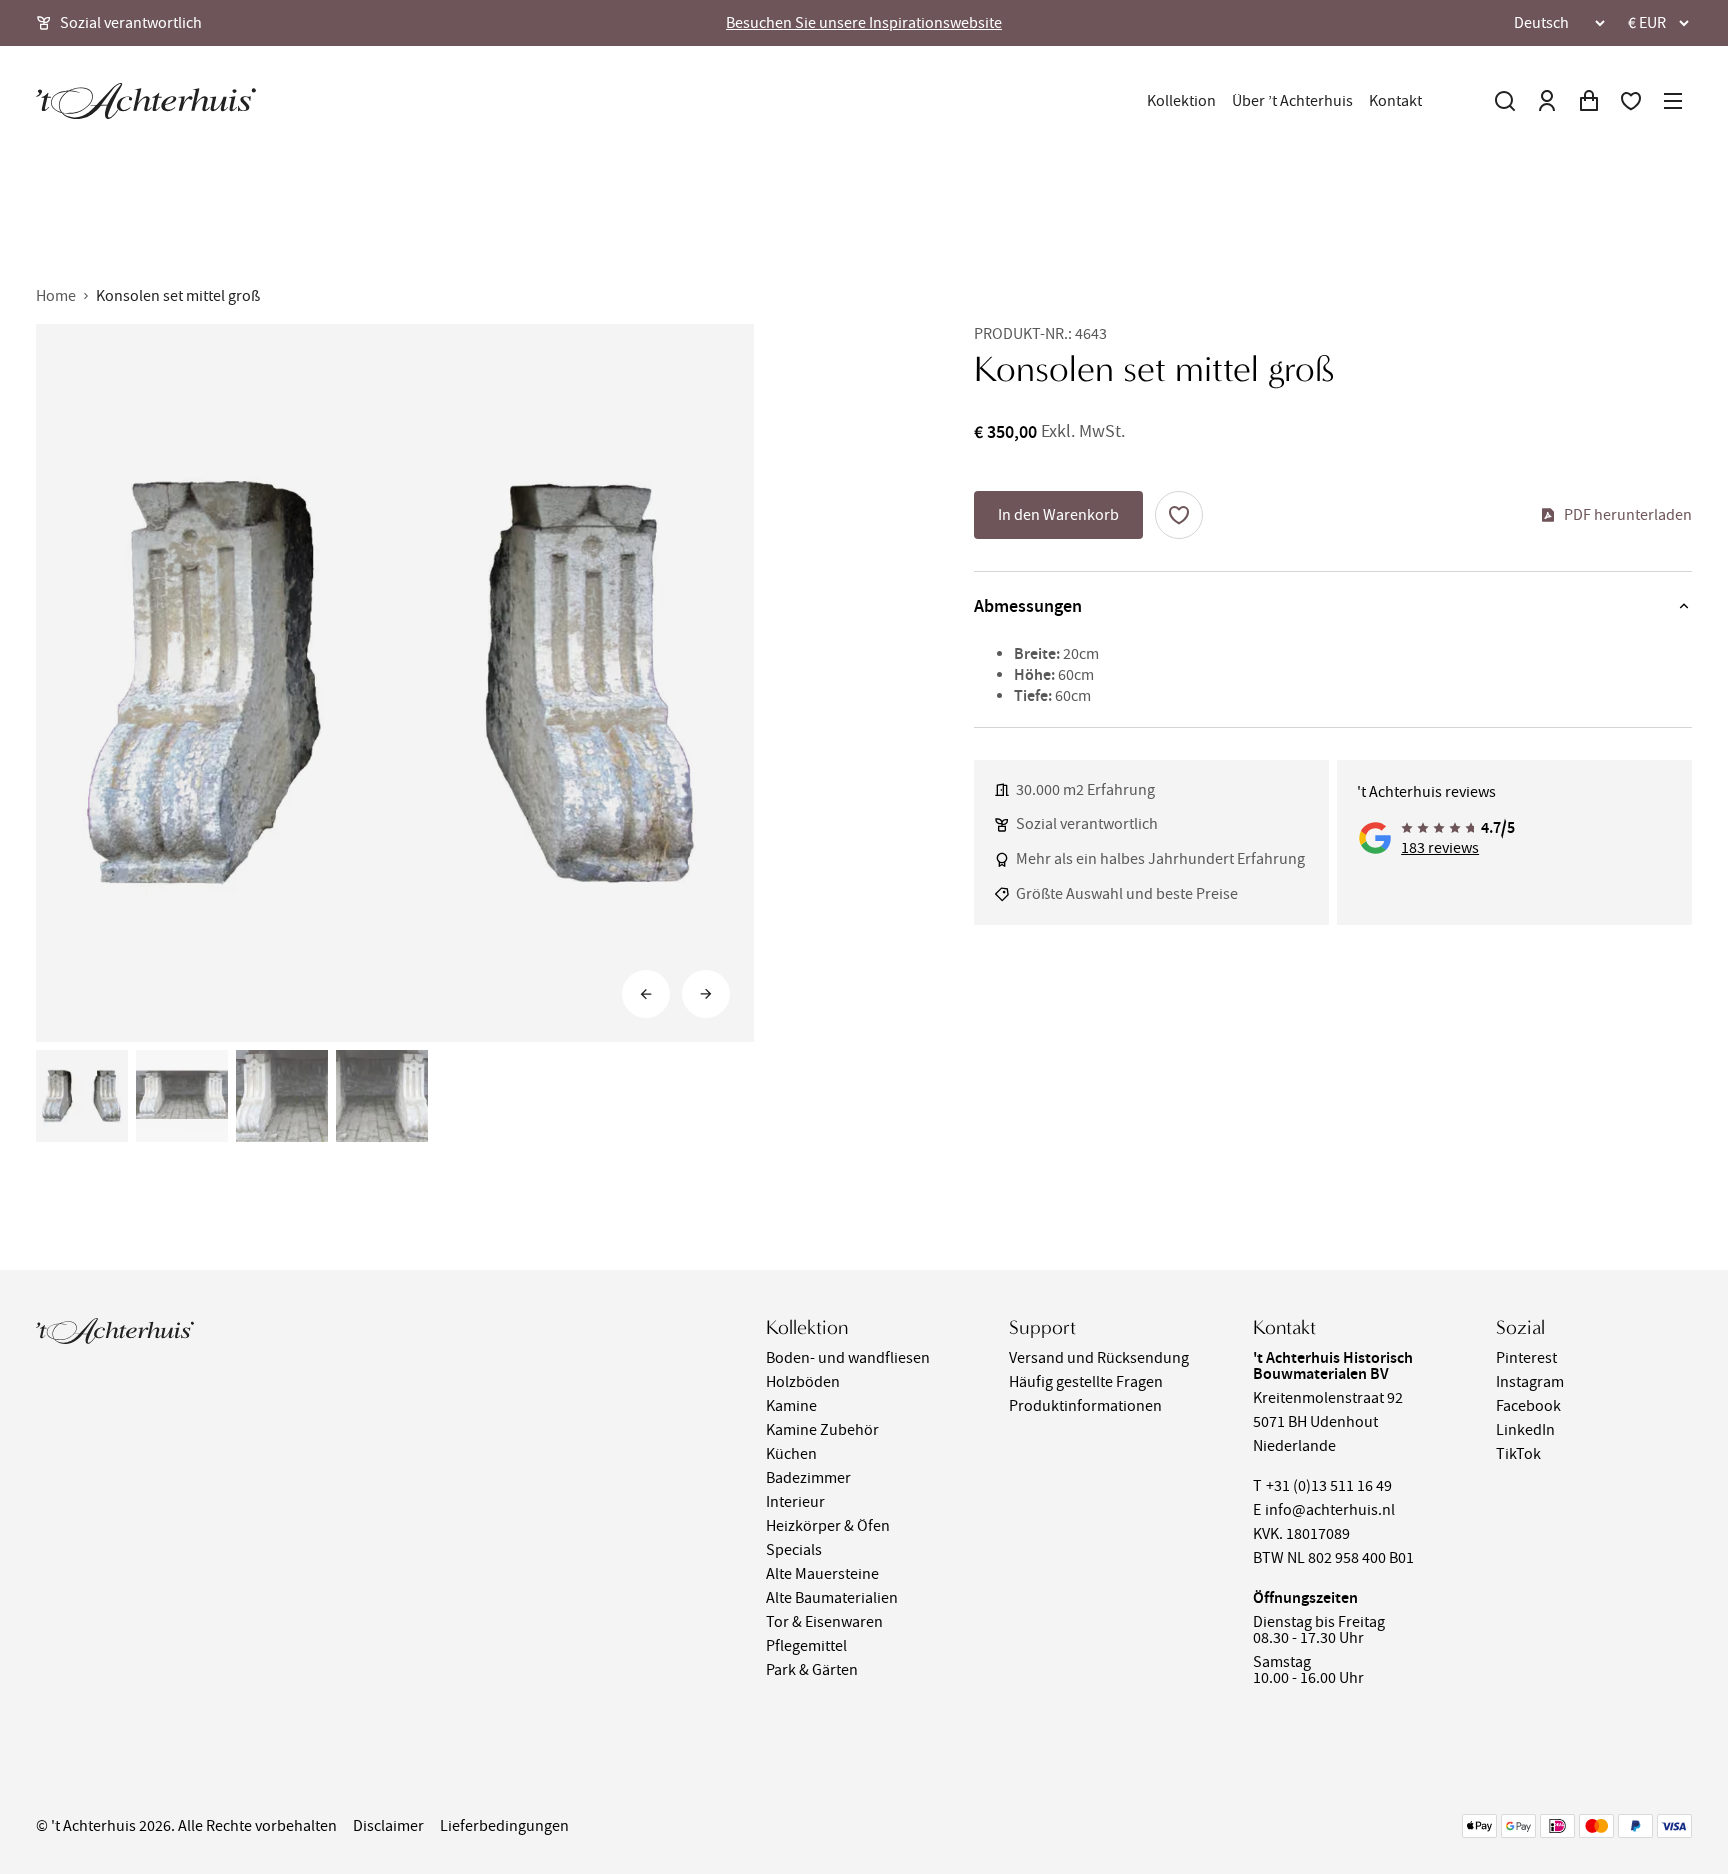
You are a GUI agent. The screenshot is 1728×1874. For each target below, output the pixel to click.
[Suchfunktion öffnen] (1505, 101)
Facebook (1528, 1406)
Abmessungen (1028, 606)
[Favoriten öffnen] (1631, 101)
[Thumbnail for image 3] (282, 1096)
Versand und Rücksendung (1099, 1358)
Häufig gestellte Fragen (1086, 1382)
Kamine (791, 1406)
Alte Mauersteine (822, 1574)
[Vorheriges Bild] (646, 994)
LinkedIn (1525, 1430)
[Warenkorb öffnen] (1589, 101)
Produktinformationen (1085, 1406)
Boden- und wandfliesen (848, 1358)
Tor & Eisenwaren (824, 1622)
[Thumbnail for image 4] (382, 1096)
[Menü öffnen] (1673, 101)
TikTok (1518, 1454)
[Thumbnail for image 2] (182, 1096)
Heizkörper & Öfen (828, 1526)
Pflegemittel (806, 1646)
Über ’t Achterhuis (1292, 101)
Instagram (1530, 1382)
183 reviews (1440, 848)
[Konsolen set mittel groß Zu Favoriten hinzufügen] (1179, 515)
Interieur (795, 1502)
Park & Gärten (812, 1670)
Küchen (791, 1454)
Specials (794, 1550)
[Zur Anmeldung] (1547, 101)
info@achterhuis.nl (1330, 1510)
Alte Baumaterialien (832, 1598)
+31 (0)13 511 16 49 (1329, 1486)
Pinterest (1526, 1358)
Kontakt (1395, 101)
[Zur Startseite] (146, 101)
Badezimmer (808, 1478)
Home (56, 296)
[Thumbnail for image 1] (82, 1096)
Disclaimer (388, 1826)
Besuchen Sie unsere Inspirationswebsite (864, 23)
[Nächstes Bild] (706, 994)
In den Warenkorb (1058, 515)
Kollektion (1181, 101)
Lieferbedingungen (504, 1826)
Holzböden (803, 1382)
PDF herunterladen (1628, 515)
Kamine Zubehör (822, 1430)
